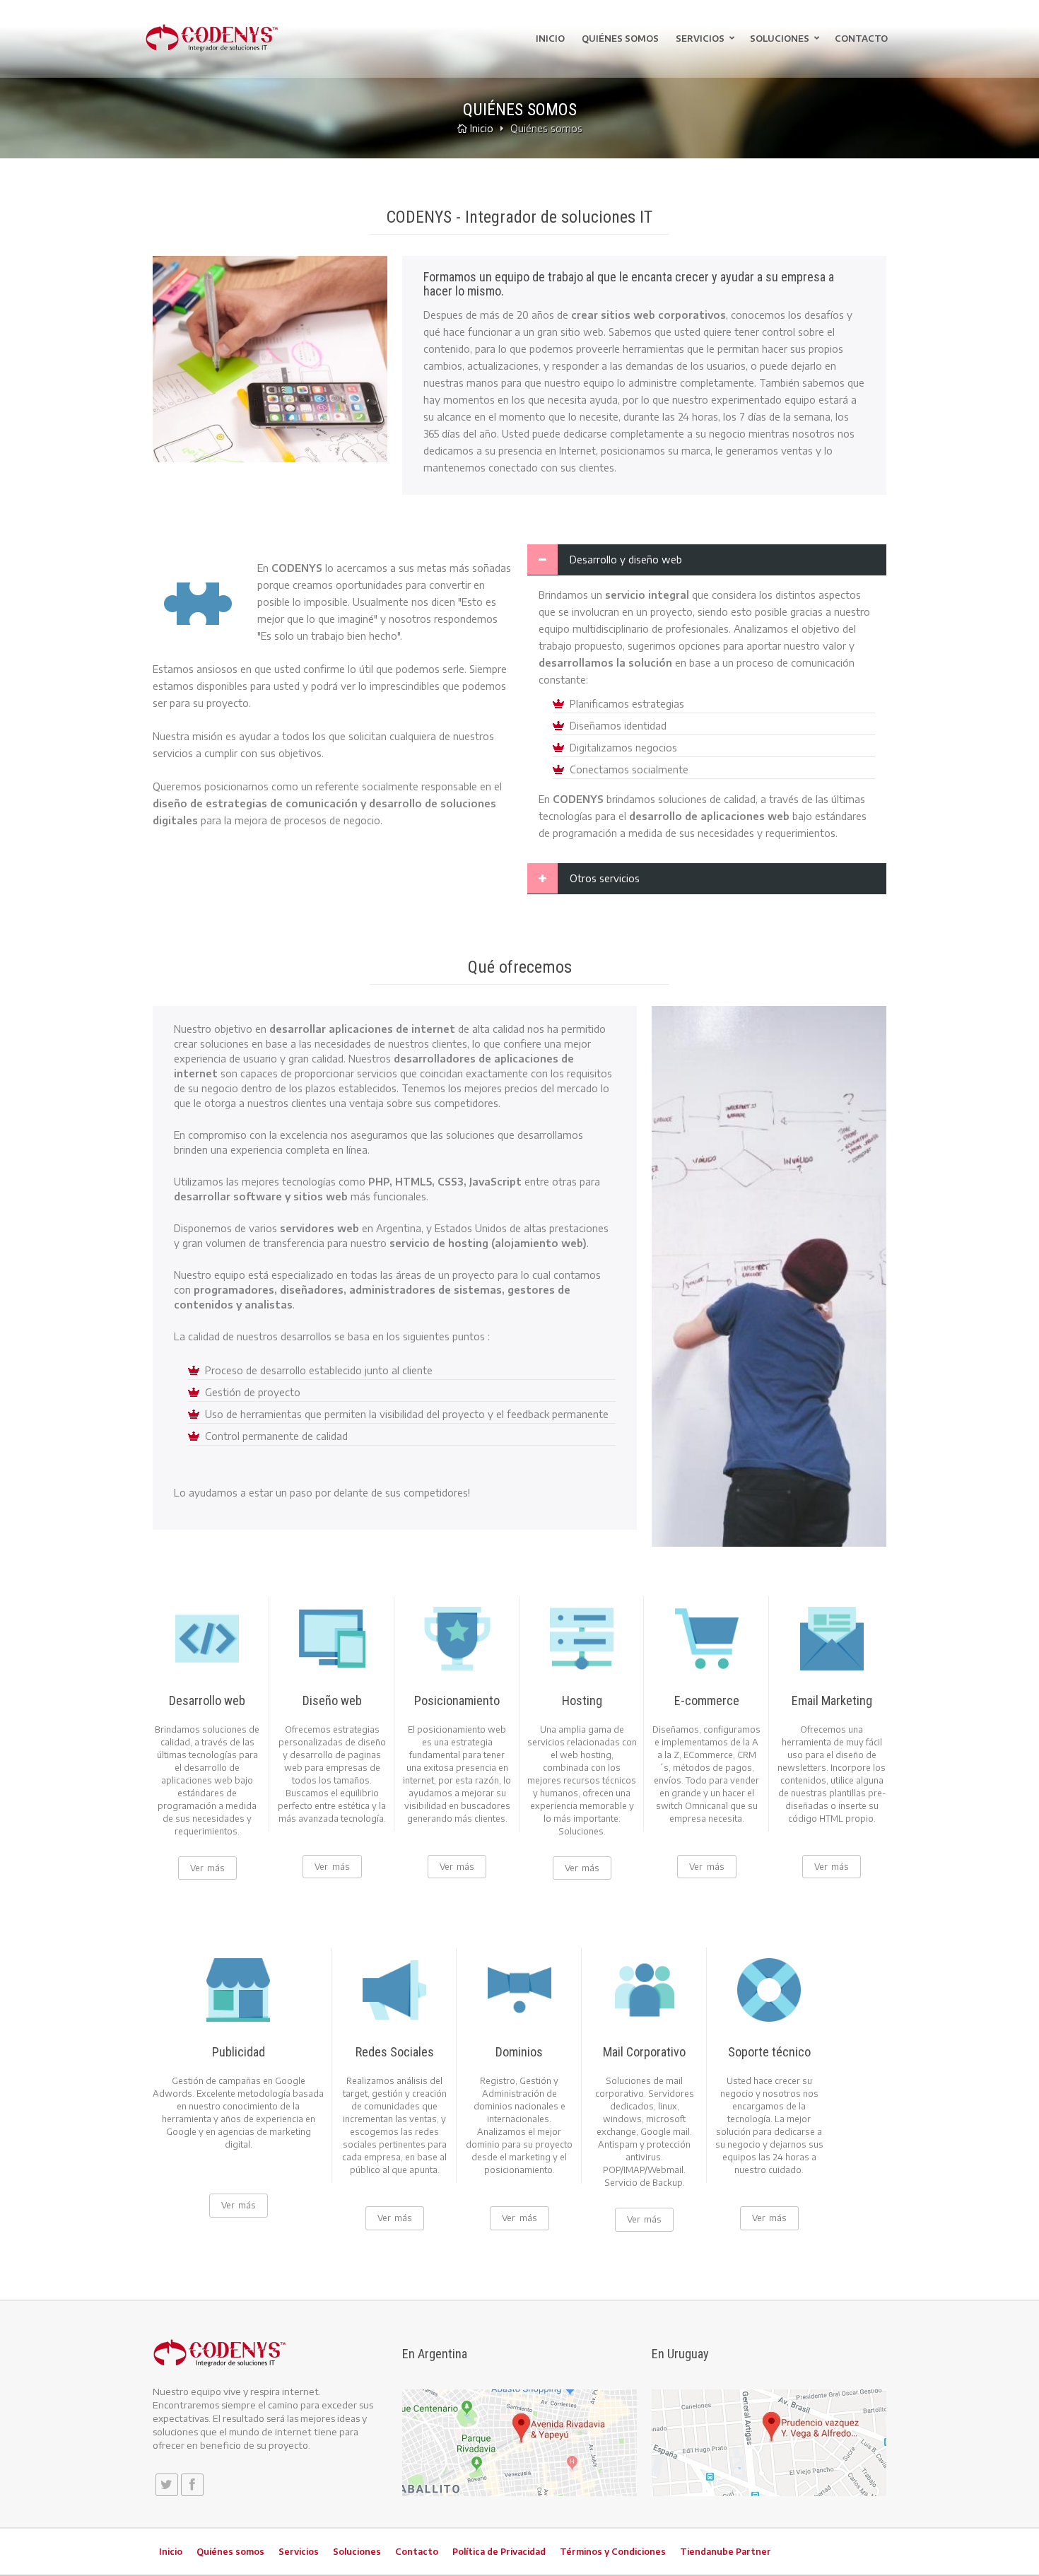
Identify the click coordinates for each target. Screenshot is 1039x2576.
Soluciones (780, 39)
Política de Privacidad (499, 2552)
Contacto (861, 39)
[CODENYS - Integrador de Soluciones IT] (212, 37)
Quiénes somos (620, 39)
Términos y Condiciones (613, 2552)
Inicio (550, 39)
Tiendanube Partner (726, 2552)
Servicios (700, 39)
